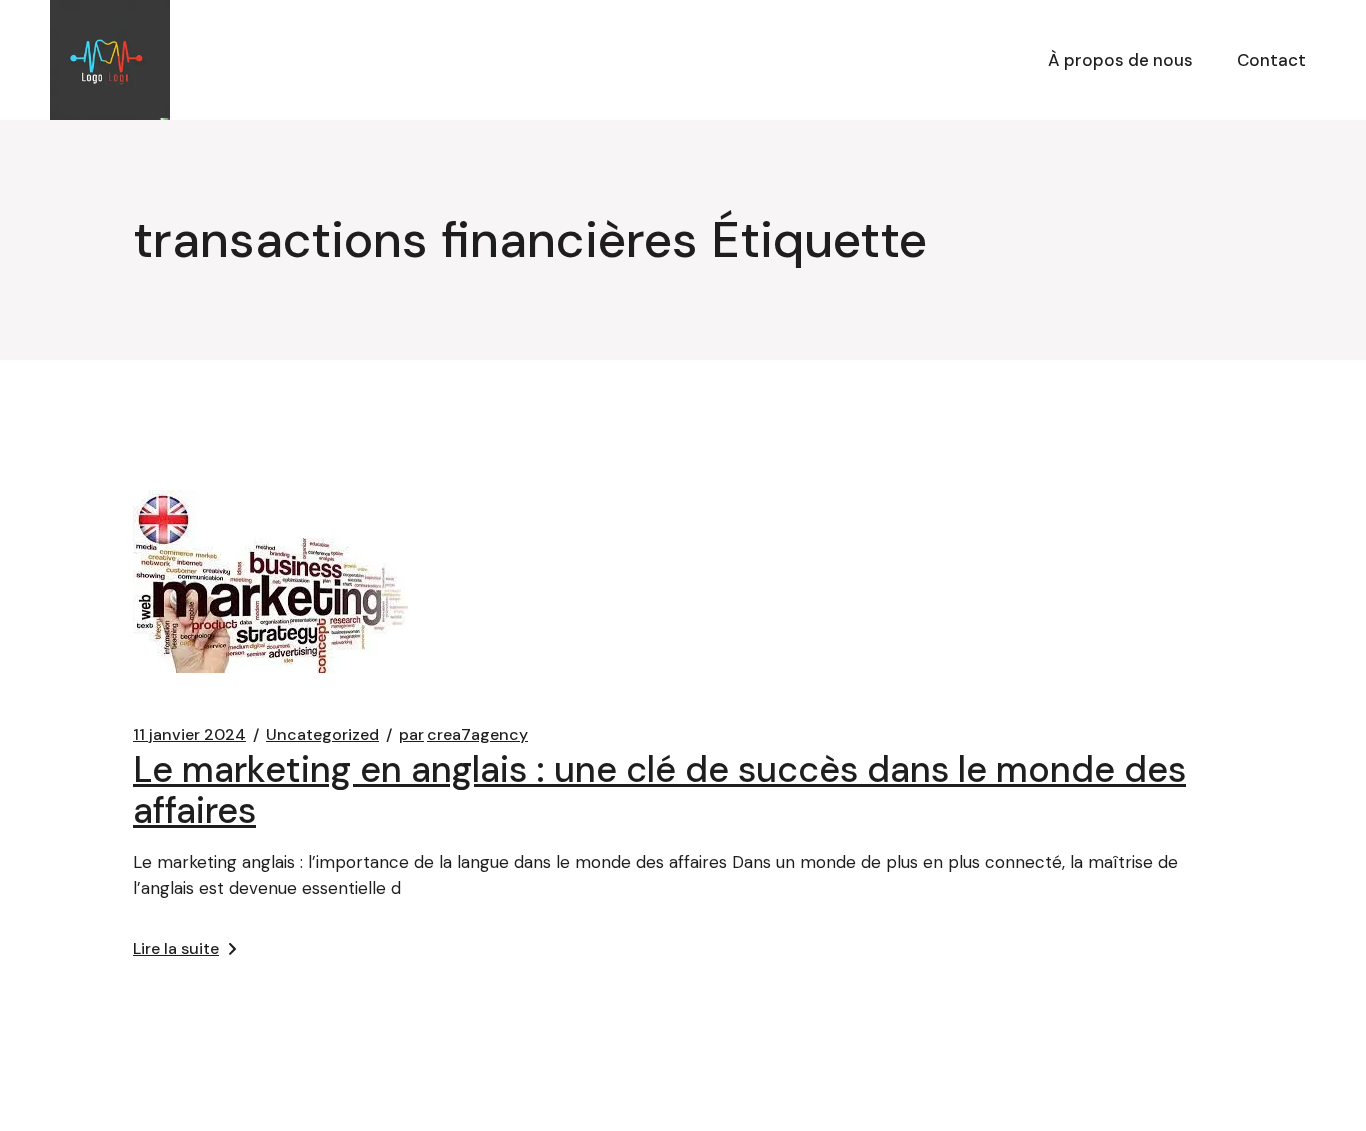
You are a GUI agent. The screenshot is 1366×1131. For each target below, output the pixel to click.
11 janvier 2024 (189, 735)
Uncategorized (322, 735)
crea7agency (463, 735)
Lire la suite (176, 948)
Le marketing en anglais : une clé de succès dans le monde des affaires (659, 790)
